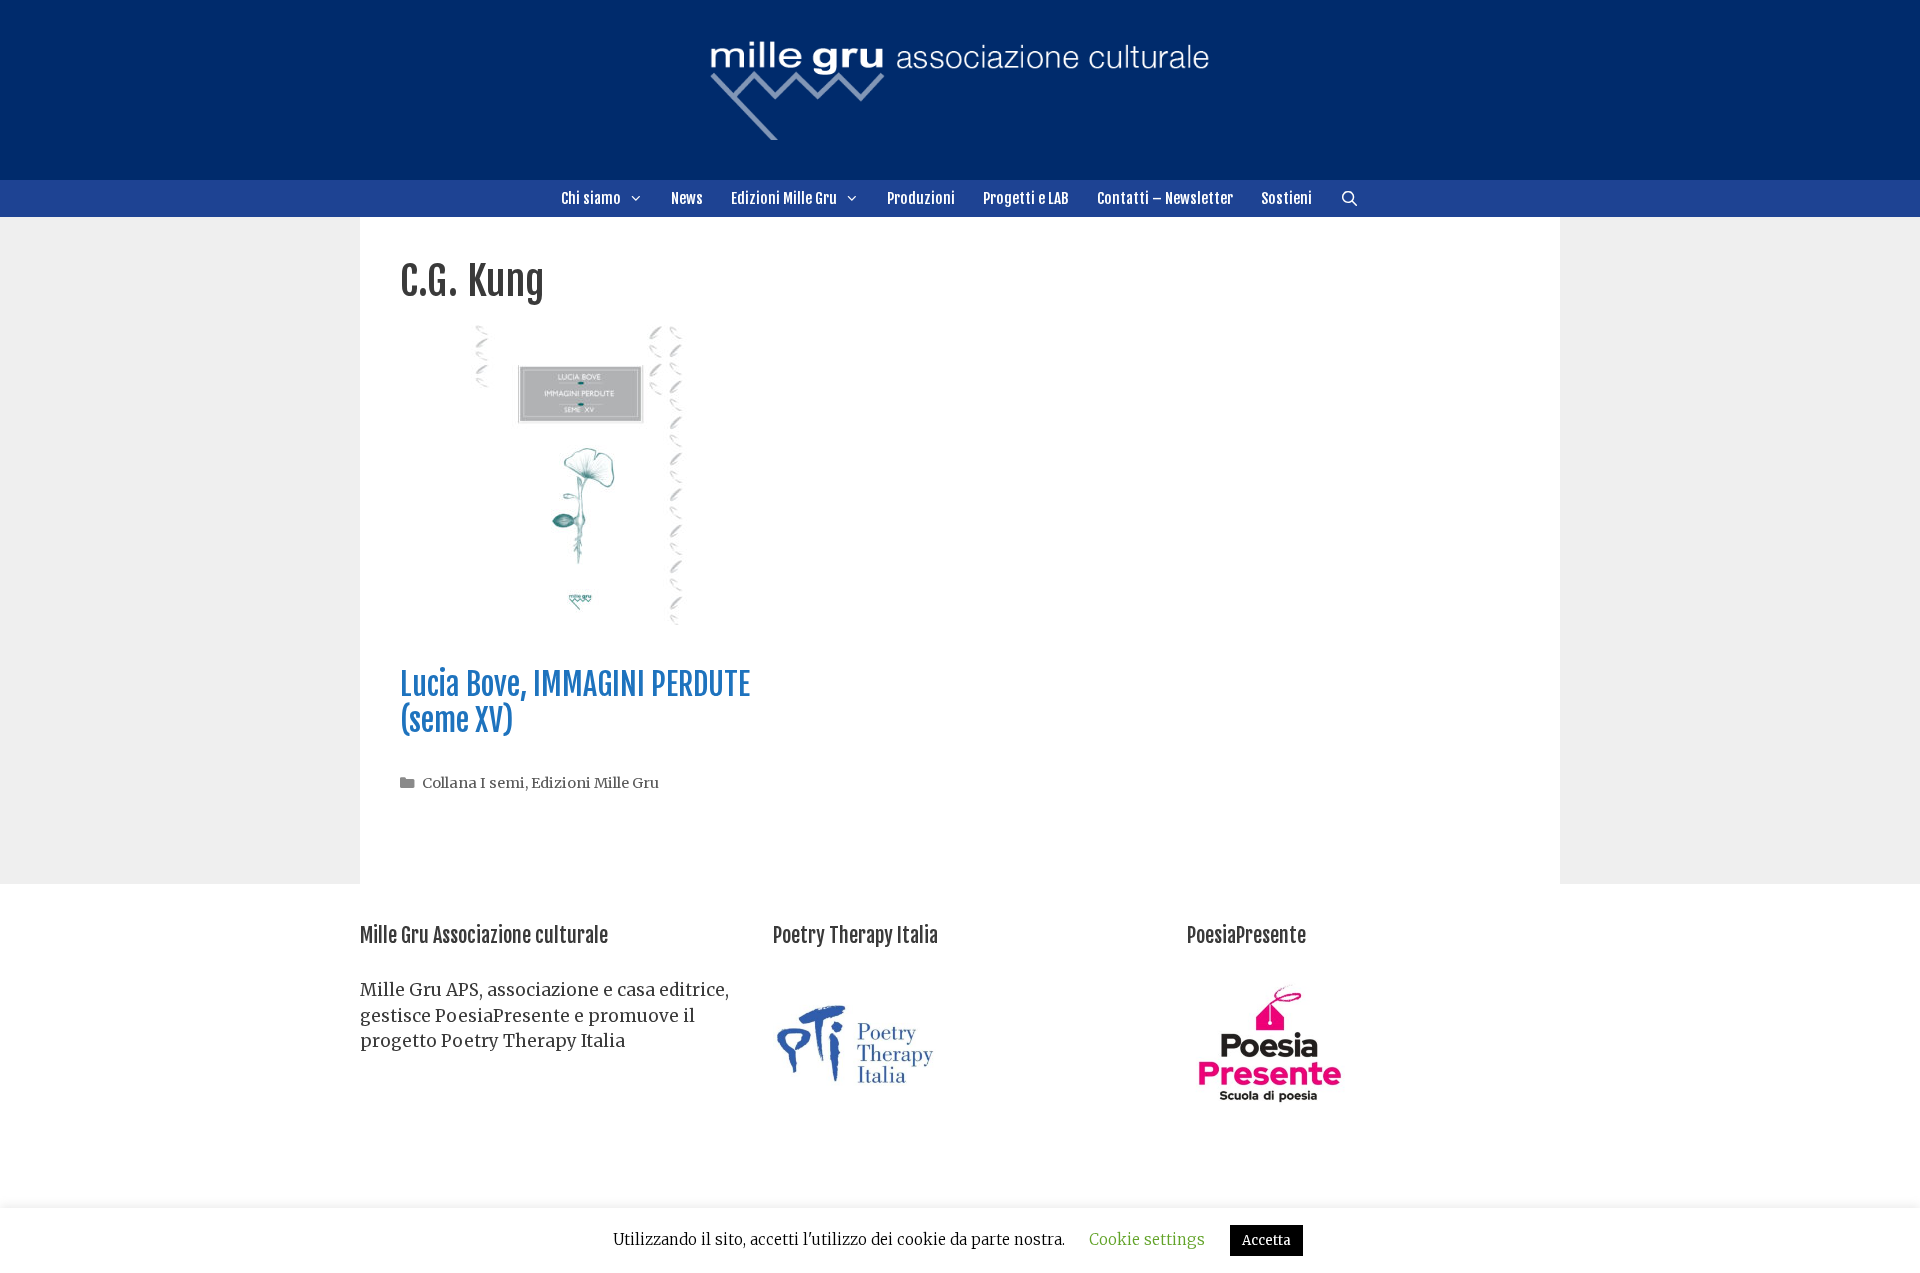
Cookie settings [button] (1147, 1239)
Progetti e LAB (1026, 198)
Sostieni (1286, 198)
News (687, 198)
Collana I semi (473, 783)
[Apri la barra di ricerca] (1349, 198)
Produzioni (921, 198)
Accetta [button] (1266, 1240)
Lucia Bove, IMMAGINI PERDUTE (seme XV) (575, 702)
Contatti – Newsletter (1165, 198)
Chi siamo (591, 198)
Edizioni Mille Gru (784, 198)
